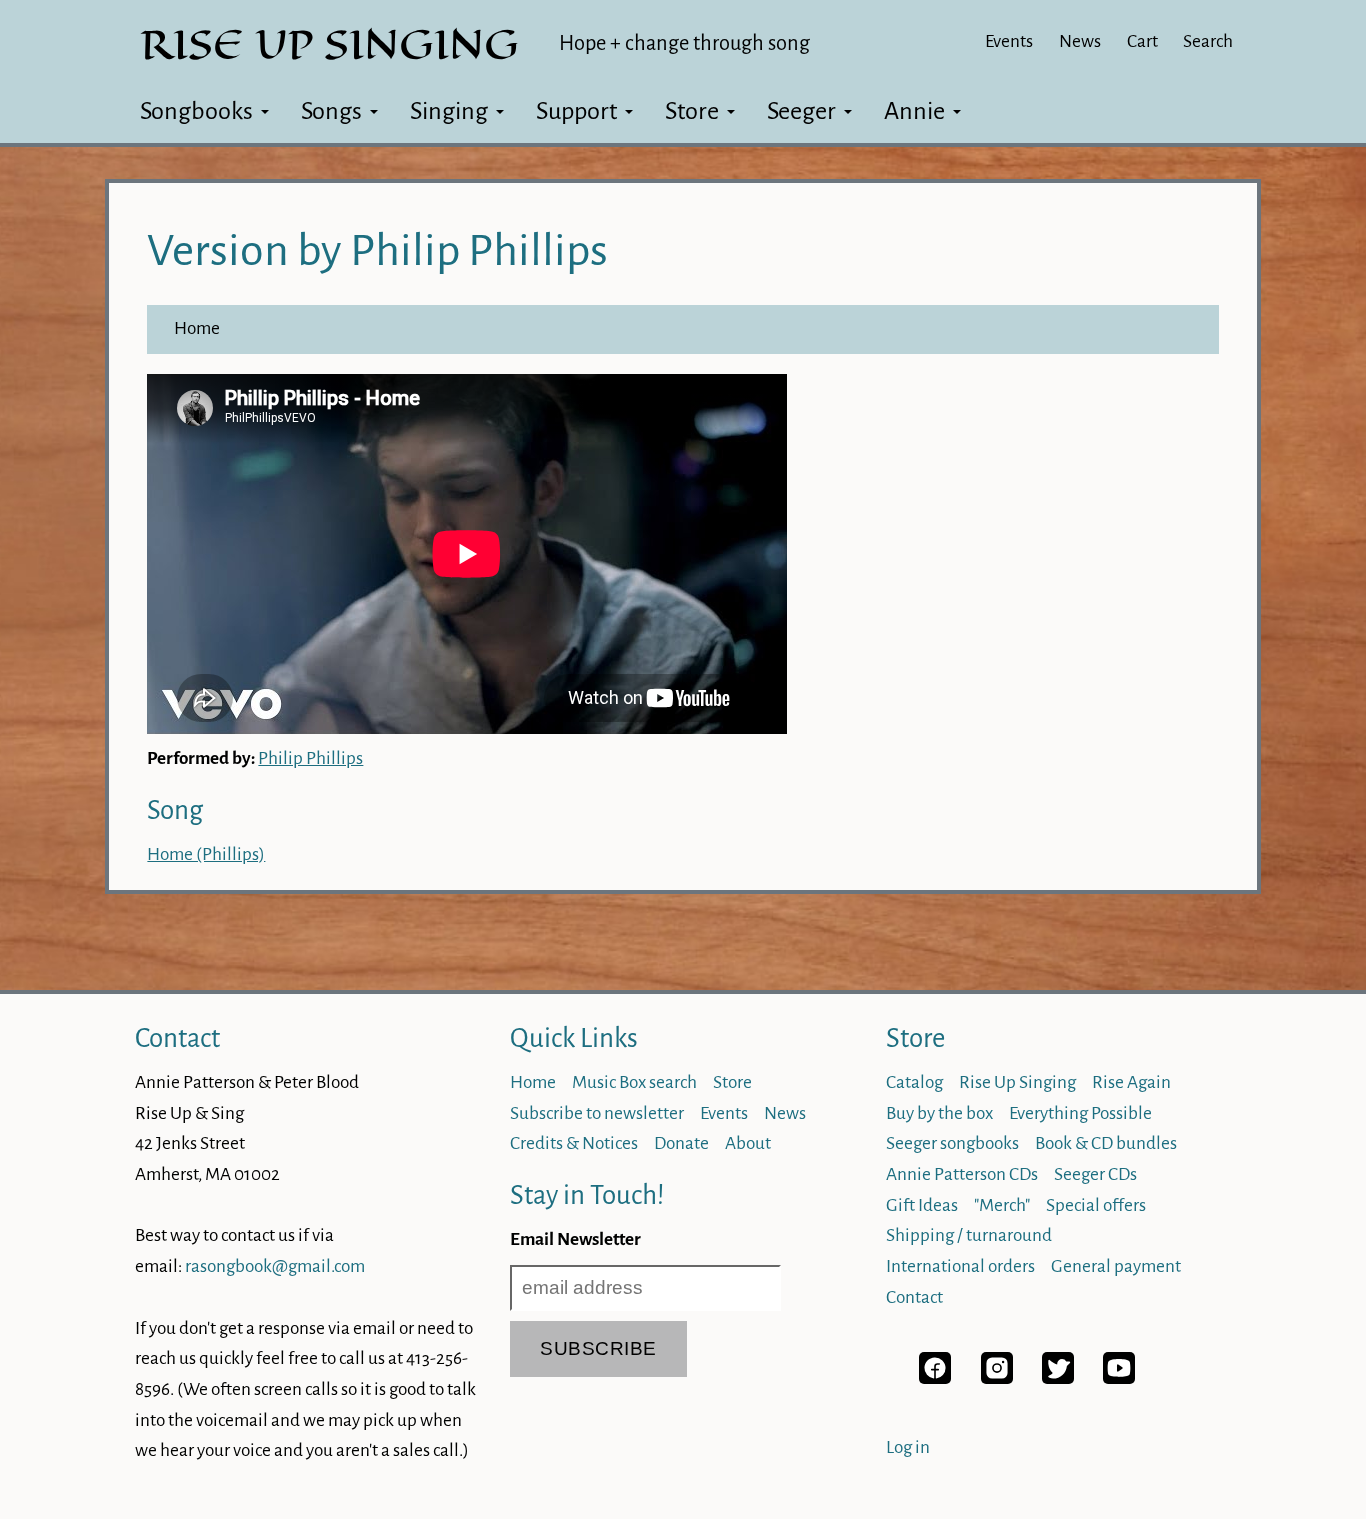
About (748, 1143)
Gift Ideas (922, 1205)
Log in (908, 1447)
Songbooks (196, 111)
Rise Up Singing (1017, 1082)
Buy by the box (939, 1113)
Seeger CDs (1095, 1174)
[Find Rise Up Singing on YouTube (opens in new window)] (1119, 1378)
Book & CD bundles (1106, 1143)
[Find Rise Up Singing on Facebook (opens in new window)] (935, 1378)
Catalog (914, 1082)
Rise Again (1131, 1082)
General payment (1116, 1266)
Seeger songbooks (952, 1143)
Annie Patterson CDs (962, 1174)
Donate (681, 1143)
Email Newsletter (575, 1239)
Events (1009, 41)
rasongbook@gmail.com (275, 1266)
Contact (177, 1038)
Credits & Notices (574, 1143)
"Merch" (1002, 1205)
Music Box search (634, 1082)
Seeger (801, 111)
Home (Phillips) (206, 854)
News (1080, 41)
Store (692, 111)
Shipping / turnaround (969, 1235)
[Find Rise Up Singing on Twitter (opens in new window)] (1058, 1378)
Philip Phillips (310, 758)
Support (576, 111)
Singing (449, 111)
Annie (914, 111)
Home (197, 328)
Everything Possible (1080, 1113)
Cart (1142, 41)
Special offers (1096, 1205)
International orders (960, 1266)
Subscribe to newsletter (597, 1113)
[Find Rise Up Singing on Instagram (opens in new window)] (997, 1378)
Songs (331, 111)
